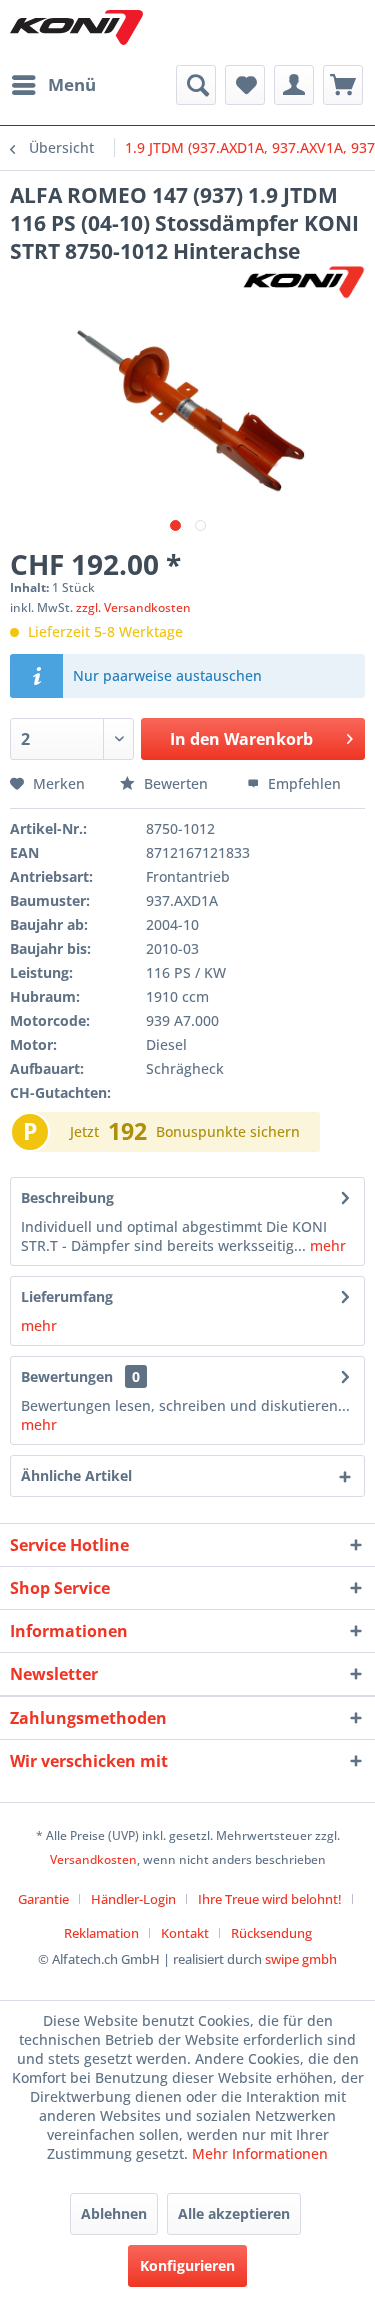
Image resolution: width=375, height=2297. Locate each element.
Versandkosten (93, 1859)
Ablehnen (114, 2213)
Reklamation (101, 1933)
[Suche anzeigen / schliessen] (196, 85)
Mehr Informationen (260, 2153)
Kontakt (185, 1933)
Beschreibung (67, 1197)
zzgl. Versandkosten (133, 607)
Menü (72, 84)
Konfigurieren (187, 2265)
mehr (326, 1245)
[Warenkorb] (343, 85)
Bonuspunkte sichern (228, 1131)
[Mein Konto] (294, 85)
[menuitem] (53, 85)
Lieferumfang (67, 1296)
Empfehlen (302, 783)
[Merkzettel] (245, 85)
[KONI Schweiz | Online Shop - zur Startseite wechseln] (76, 27)
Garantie (43, 1899)
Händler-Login (133, 1899)
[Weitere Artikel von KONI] (303, 282)
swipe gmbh (301, 1959)
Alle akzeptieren (234, 2213)
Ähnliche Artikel (76, 1475)
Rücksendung (271, 1933)
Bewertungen (67, 1376)
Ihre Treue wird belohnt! (270, 1899)
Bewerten (176, 783)
